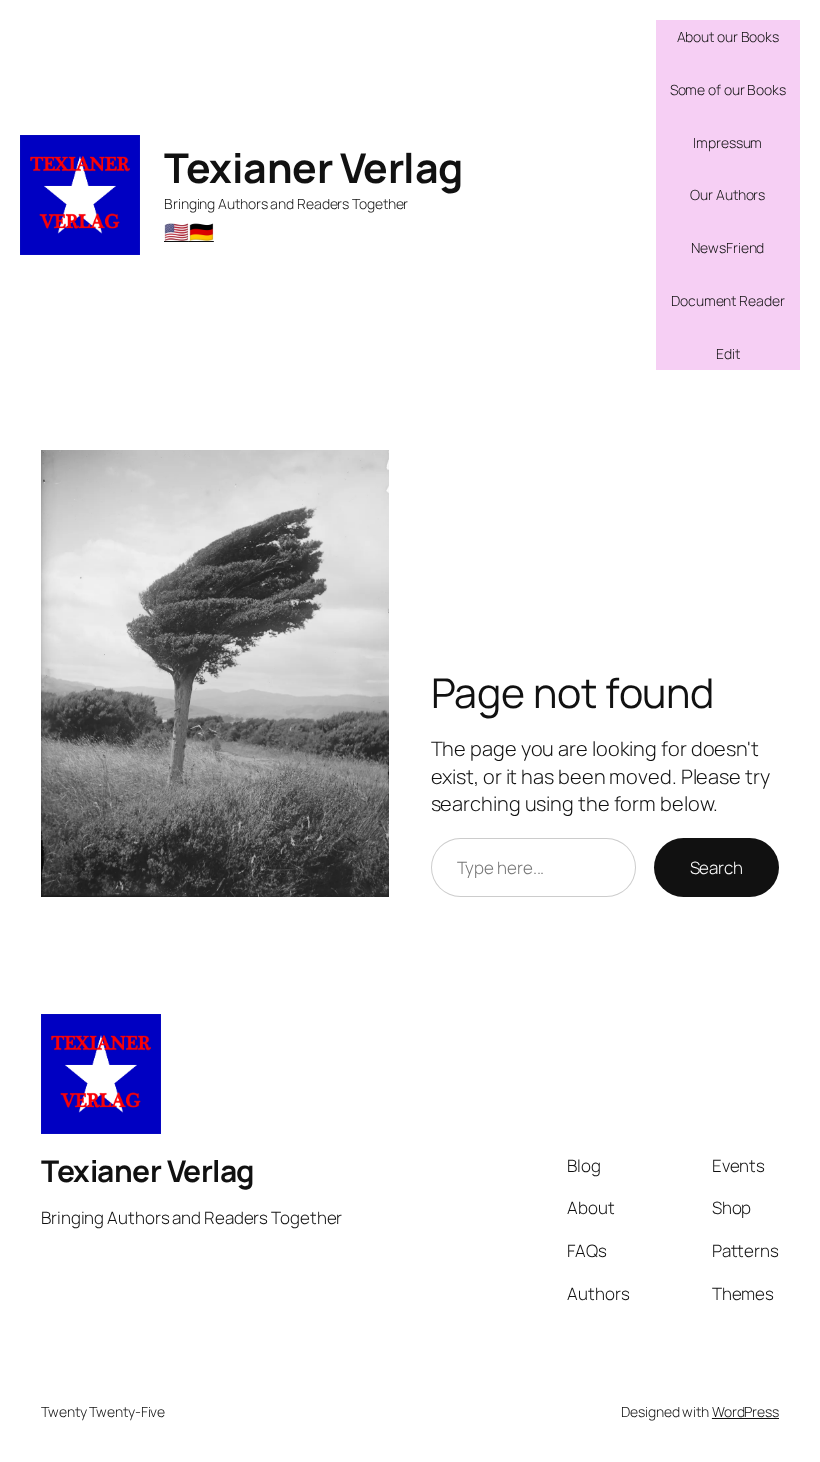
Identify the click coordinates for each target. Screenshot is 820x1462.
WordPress (745, 1411)
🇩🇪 (201, 231)
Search (716, 867)
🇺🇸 (176, 231)
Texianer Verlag (313, 167)
